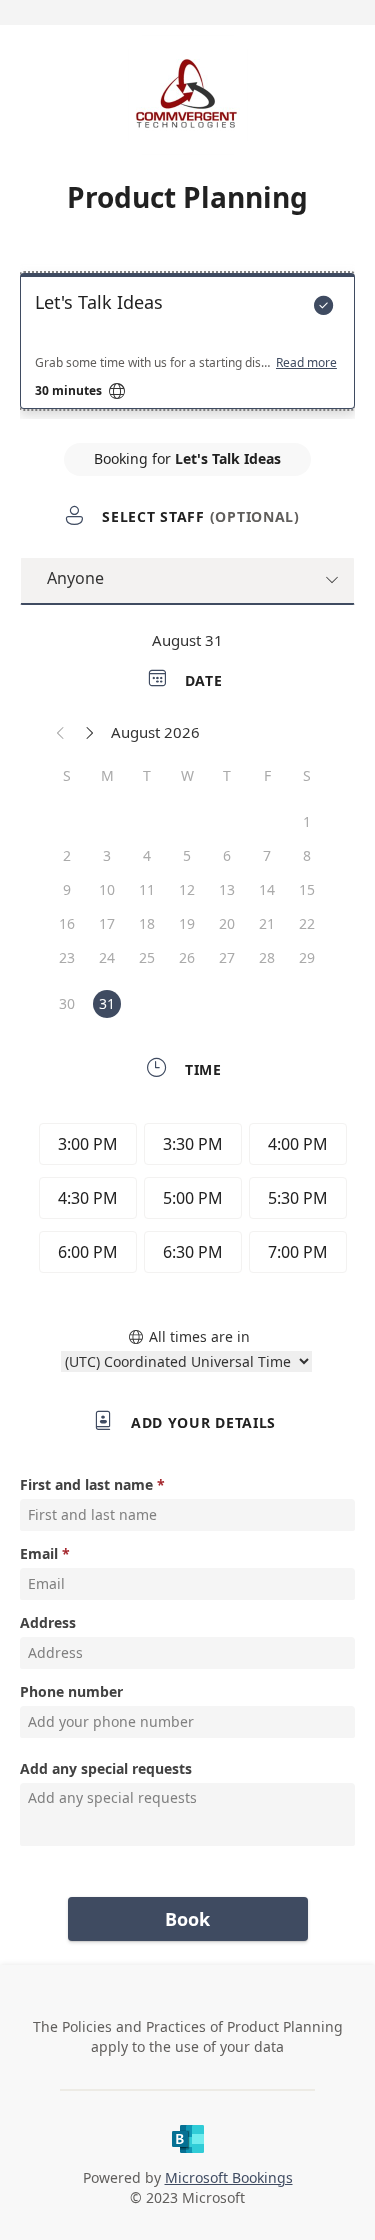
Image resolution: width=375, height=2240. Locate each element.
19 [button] (187, 923)
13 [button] (227, 889)
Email (39, 1553)
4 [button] (147, 855)
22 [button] (307, 923)
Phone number (71, 1691)
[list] (187, 346)
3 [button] (107, 855)
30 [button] (67, 1003)
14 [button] (267, 889)
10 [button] (107, 889)
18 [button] (147, 923)
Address (48, 1622)
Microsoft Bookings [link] (229, 2177)
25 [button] (147, 957)
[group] (188, 1201)
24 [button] (107, 957)
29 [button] (307, 957)
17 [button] (107, 923)
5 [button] (187, 855)
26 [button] (187, 957)
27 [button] (227, 957)
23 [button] (67, 957)
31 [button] (107, 1003)
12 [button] (187, 889)
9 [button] (67, 889)
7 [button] (267, 855)
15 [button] (307, 889)
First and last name (86, 1484)
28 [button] (267, 957)
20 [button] (227, 923)
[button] (61, 732)
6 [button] (227, 855)
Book (187, 1919)
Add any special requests (106, 1768)
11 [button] (147, 889)
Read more (306, 363)
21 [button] (267, 923)
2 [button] (67, 855)
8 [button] (307, 855)
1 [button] (307, 821)
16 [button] (67, 923)
